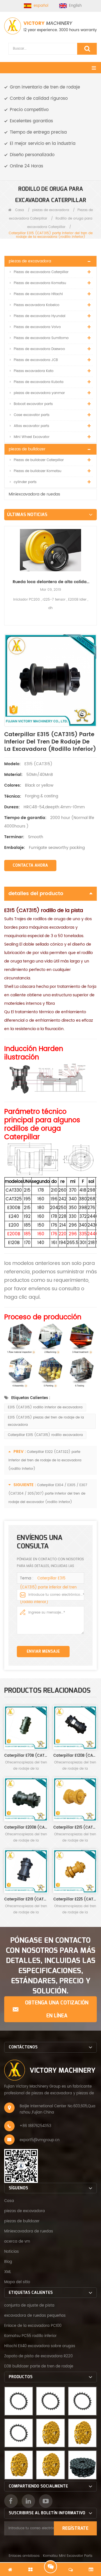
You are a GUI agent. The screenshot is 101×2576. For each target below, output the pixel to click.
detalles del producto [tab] (36, 894)
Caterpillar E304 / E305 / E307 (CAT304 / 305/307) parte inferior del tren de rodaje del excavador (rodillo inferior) (48, 1494)
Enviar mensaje (43, 1651)
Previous (6, 566)
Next (95, 566)
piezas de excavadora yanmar (39, 393)
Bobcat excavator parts (33, 404)
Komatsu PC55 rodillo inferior (30, 2336)
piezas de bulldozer (27, 449)
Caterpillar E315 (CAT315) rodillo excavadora (45, 1435)
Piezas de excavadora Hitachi (38, 294)
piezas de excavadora (51, 210)
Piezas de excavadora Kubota (39, 382)
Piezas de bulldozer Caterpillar (39, 460)
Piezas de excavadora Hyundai (40, 316)
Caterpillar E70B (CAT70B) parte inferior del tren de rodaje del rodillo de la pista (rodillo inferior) (26, 1756)
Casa (19, 210)
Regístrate (75, 2528)
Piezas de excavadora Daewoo (39, 349)
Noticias (12, 2252)
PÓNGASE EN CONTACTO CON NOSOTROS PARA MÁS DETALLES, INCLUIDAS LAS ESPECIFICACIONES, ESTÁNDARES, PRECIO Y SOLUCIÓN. (51, 1966)
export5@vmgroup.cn (40, 2140)
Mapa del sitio (17, 2282)
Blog (8, 2262)
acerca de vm (17, 2242)
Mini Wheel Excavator (32, 437)
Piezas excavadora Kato (34, 371)
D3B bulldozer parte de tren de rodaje (39, 2366)
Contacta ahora (30, 865)
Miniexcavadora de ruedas (34, 494)
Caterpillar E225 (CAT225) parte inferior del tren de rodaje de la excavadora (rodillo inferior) (75, 1899)
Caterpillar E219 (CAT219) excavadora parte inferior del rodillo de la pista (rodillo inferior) (26, 1899)
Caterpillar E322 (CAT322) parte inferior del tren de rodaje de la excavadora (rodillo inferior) (45, 1460)
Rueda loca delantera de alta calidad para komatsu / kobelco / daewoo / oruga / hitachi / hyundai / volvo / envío (50, 582)
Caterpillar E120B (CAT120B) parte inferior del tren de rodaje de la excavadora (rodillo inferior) (75, 1756)
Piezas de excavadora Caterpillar (41, 272)
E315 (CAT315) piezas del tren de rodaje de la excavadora (46, 1421)
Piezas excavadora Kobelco (37, 305)
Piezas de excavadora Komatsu (40, 283)
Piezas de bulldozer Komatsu (38, 471)
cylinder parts (25, 482)
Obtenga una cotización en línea (57, 2009)
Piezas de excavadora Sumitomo (41, 338)
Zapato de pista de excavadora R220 (38, 2356)
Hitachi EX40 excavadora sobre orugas (40, 2346)
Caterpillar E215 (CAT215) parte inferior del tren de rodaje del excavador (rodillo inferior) (75, 1828)
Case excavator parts (32, 415)
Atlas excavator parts (31, 426)
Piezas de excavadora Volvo (37, 327)
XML (8, 2272)
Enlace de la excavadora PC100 (33, 2326)
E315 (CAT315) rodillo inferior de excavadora (45, 1407)
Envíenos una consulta (50, 2567)
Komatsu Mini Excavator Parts (68, 2556)
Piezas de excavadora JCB (36, 360)
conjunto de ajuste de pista (29, 2306)
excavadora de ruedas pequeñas (35, 2316)
